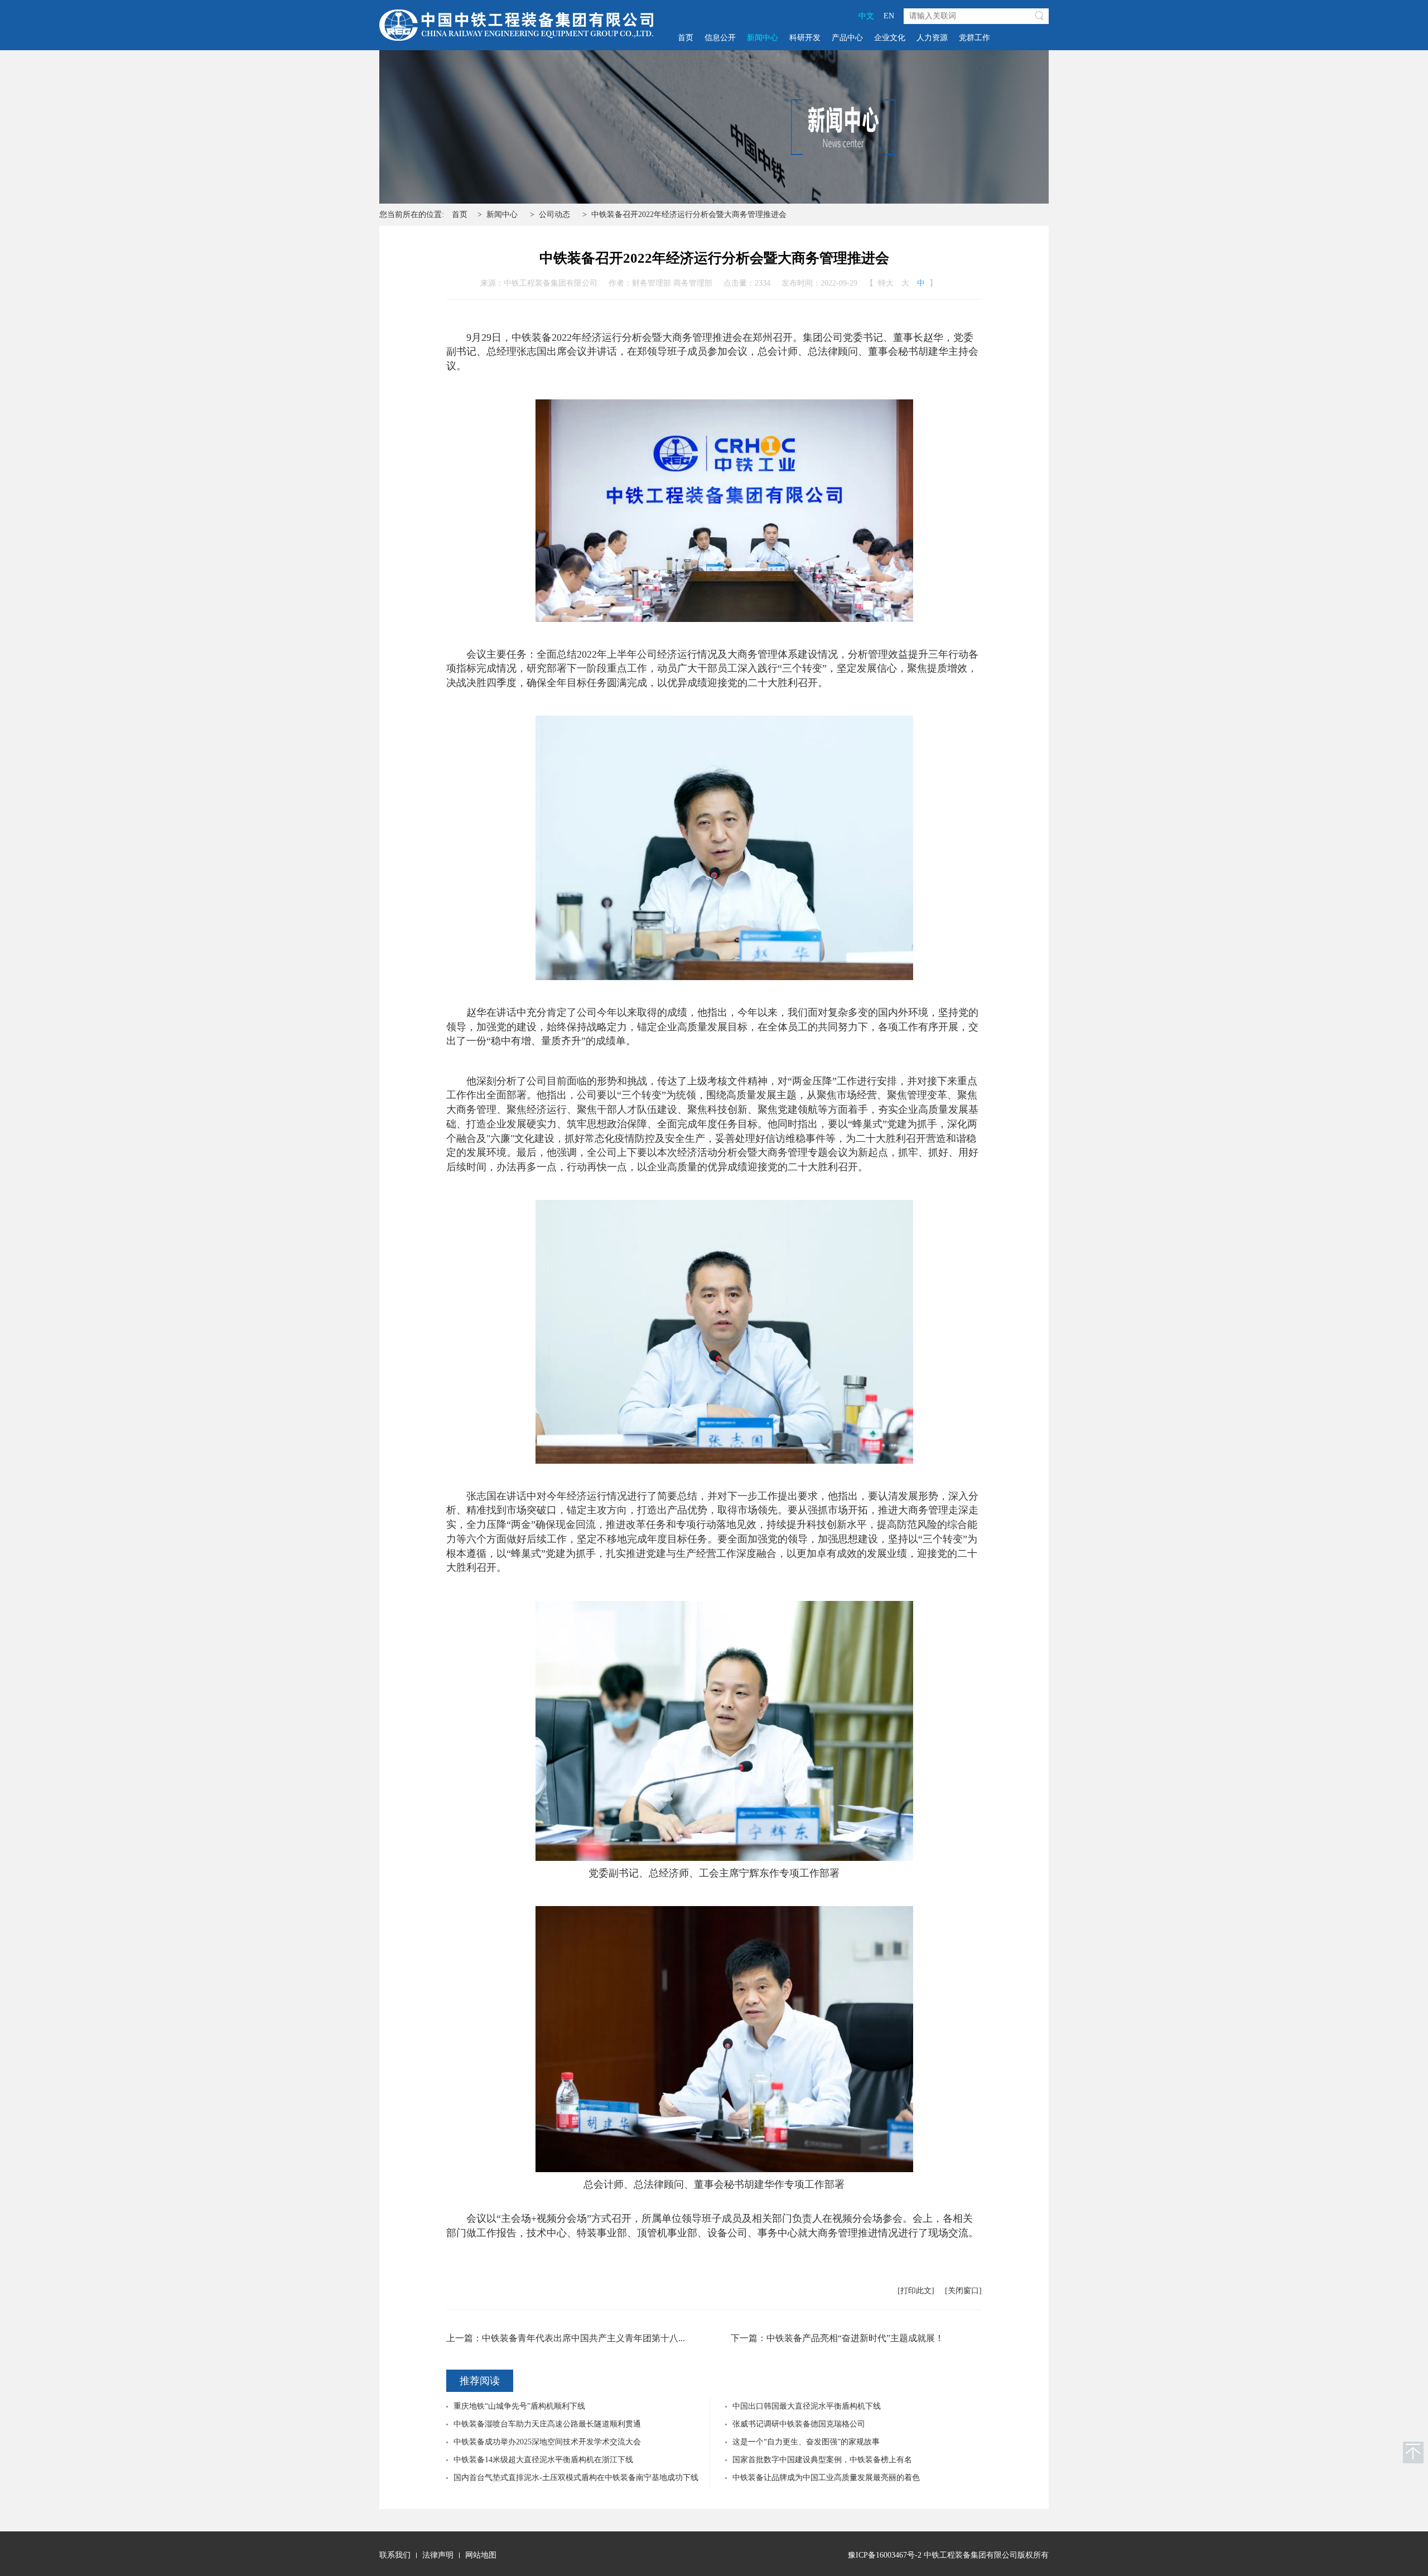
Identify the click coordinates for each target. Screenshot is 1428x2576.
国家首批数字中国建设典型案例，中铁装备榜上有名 (822, 2460)
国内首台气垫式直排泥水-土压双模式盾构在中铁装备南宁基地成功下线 (576, 2478)
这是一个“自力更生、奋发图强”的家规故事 (806, 2442)
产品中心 (847, 38)
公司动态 (554, 214)
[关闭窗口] (963, 2291)
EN (889, 16)
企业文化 (890, 38)
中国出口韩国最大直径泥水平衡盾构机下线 (807, 2406)
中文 (866, 16)
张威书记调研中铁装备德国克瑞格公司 (799, 2424)
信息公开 (720, 38)
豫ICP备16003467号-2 (885, 2555)
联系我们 (395, 2555)
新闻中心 (763, 38)
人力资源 (932, 38)
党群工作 (974, 38)
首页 (686, 38)
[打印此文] (916, 2291)
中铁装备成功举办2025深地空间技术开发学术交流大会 (547, 2442)
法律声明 (438, 2555)
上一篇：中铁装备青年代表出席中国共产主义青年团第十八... (566, 2338)
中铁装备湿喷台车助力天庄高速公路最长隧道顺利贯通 (547, 2424)
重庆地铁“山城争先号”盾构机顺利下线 (519, 2406)
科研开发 (805, 38)
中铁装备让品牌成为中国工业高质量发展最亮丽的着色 (826, 2478)
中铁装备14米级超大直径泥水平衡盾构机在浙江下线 (543, 2460)
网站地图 (481, 2555)
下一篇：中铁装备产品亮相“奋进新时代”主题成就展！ (837, 2338)
